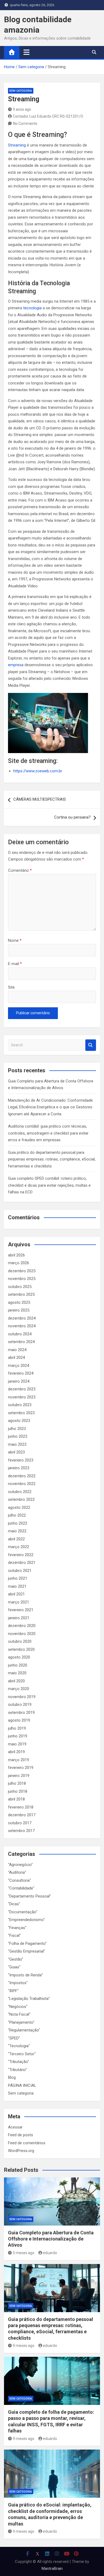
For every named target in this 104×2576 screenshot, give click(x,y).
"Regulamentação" (24, 2030)
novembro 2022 (22, 1484)
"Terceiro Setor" (22, 2054)
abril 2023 (16, 1452)
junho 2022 (18, 1523)
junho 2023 (18, 1436)
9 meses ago (24, 2346)
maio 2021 (17, 1586)
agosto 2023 (19, 1421)
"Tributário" (17, 2070)
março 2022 (19, 1547)
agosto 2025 (19, 1302)
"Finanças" (17, 1928)
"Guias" (14, 1967)
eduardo (50, 2253)
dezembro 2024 (22, 1318)
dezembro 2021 (22, 1563)
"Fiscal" (14, 1935)
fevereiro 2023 (21, 1460)
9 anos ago (22, 109)
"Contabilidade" (21, 1888)
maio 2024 (17, 1350)
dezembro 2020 (22, 1626)
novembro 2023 (22, 1397)
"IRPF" (13, 1991)
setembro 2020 (21, 1649)
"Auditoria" (17, 1872)
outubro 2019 (20, 1705)
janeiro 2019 (19, 1776)
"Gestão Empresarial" (27, 1951)
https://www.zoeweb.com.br (38, 771)
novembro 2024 (22, 1326)
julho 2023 (17, 1429)
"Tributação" (19, 2062)
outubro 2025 (20, 1287)
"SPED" (14, 2038)
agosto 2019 (19, 1720)
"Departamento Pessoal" (29, 1896)
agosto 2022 (19, 1507)
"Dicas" (14, 1904)
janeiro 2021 (19, 1618)
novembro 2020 (22, 1634)
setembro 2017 (21, 1831)
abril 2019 (16, 1752)
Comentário (20, 870)
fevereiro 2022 (21, 1555)
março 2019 (19, 1760)
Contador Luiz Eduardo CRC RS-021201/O (48, 116)
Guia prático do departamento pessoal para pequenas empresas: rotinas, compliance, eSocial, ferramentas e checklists (52, 1159)
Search (91, 1045)
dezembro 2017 (22, 1815)
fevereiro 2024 (21, 1373)
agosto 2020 (19, 1657)
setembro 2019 (21, 1713)
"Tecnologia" (19, 2046)
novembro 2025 (22, 1279)
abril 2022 (16, 1539)
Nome (15, 940)
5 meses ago (24, 2253)
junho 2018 (18, 1791)
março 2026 (19, 1263)
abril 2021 (16, 1594)
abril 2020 (16, 1681)
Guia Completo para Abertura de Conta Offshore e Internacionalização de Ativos (51, 2239)
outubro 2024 (20, 1334)
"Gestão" (16, 1959)
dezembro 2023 (22, 1389)
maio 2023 (17, 1444)
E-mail (15, 964)
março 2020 (19, 1689)
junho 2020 (18, 1665)
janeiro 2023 (19, 1468)
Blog (12, 2077)
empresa (16, 665)
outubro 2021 (20, 1571)
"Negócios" (18, 2007)
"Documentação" (23, 1912)
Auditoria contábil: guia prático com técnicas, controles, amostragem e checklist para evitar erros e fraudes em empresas (48, 1133)
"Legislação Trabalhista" (29, 1999)
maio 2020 (17, 1673)
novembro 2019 (22, 1697)
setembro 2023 (21, 1413)
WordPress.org (21, 2151)
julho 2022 (17, 1515)
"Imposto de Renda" (25, 1975)
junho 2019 (18, 1736)
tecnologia (32, 308)
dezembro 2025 (22, 1271)
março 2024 (19, 1366)
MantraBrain (52, 2569)
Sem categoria (21, 91)
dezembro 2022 (22, 1476)
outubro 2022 (20, 1492)
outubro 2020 (20, 1641)
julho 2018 (17, 1783)
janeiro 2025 (19, 1310)
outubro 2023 (20, 1405)
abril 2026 (16, 1255)
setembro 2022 (21, 1499)
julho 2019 (17, 1728)
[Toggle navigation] (27, 52)
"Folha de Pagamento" (27, 1943)
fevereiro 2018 (21, 1807)
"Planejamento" (21, 2022)
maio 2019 (17, 1744)
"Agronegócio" (20, 1865)
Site (11, 987)
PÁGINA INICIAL (22, 2085)
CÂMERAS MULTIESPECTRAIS (40, 799)
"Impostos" (18, 1983)
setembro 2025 (21, 1294)
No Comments (25, 124)
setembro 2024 (21, 1342)
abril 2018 (16, 1799)
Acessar (15, 2127)
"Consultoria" (19, 1880)
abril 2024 (16, 1358)
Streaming (17, 145)
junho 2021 (18, 1578)
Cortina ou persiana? (72, 817)
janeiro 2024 (19, 1381)
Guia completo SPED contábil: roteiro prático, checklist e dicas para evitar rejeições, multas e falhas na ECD (49, 1185)
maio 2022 (17, 1531)
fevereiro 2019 (21, 1768)
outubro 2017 (20, 1823)
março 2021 (19, 1602)
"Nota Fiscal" (19, 2014)
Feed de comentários (27, 2143)
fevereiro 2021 (21, 1610)
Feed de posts (21, 2135)
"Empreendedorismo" (26, 1920)
